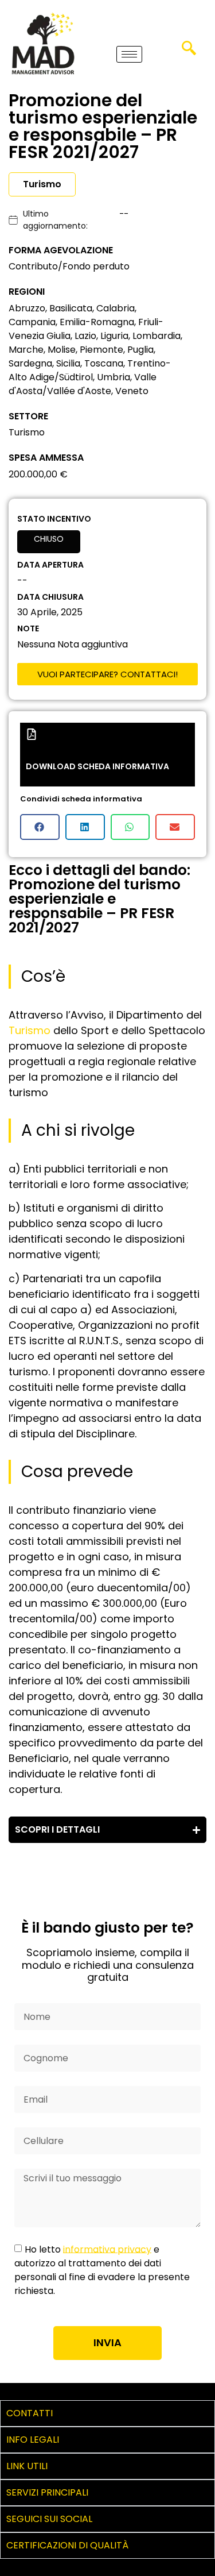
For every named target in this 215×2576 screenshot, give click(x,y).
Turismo (30, 1030)
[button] (189, 52)
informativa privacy (107, 2249)
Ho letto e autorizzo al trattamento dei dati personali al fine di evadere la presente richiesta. (102, 2270)
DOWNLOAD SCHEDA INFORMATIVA (97, 766)
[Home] (43, 43)
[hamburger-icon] (129, 54)
